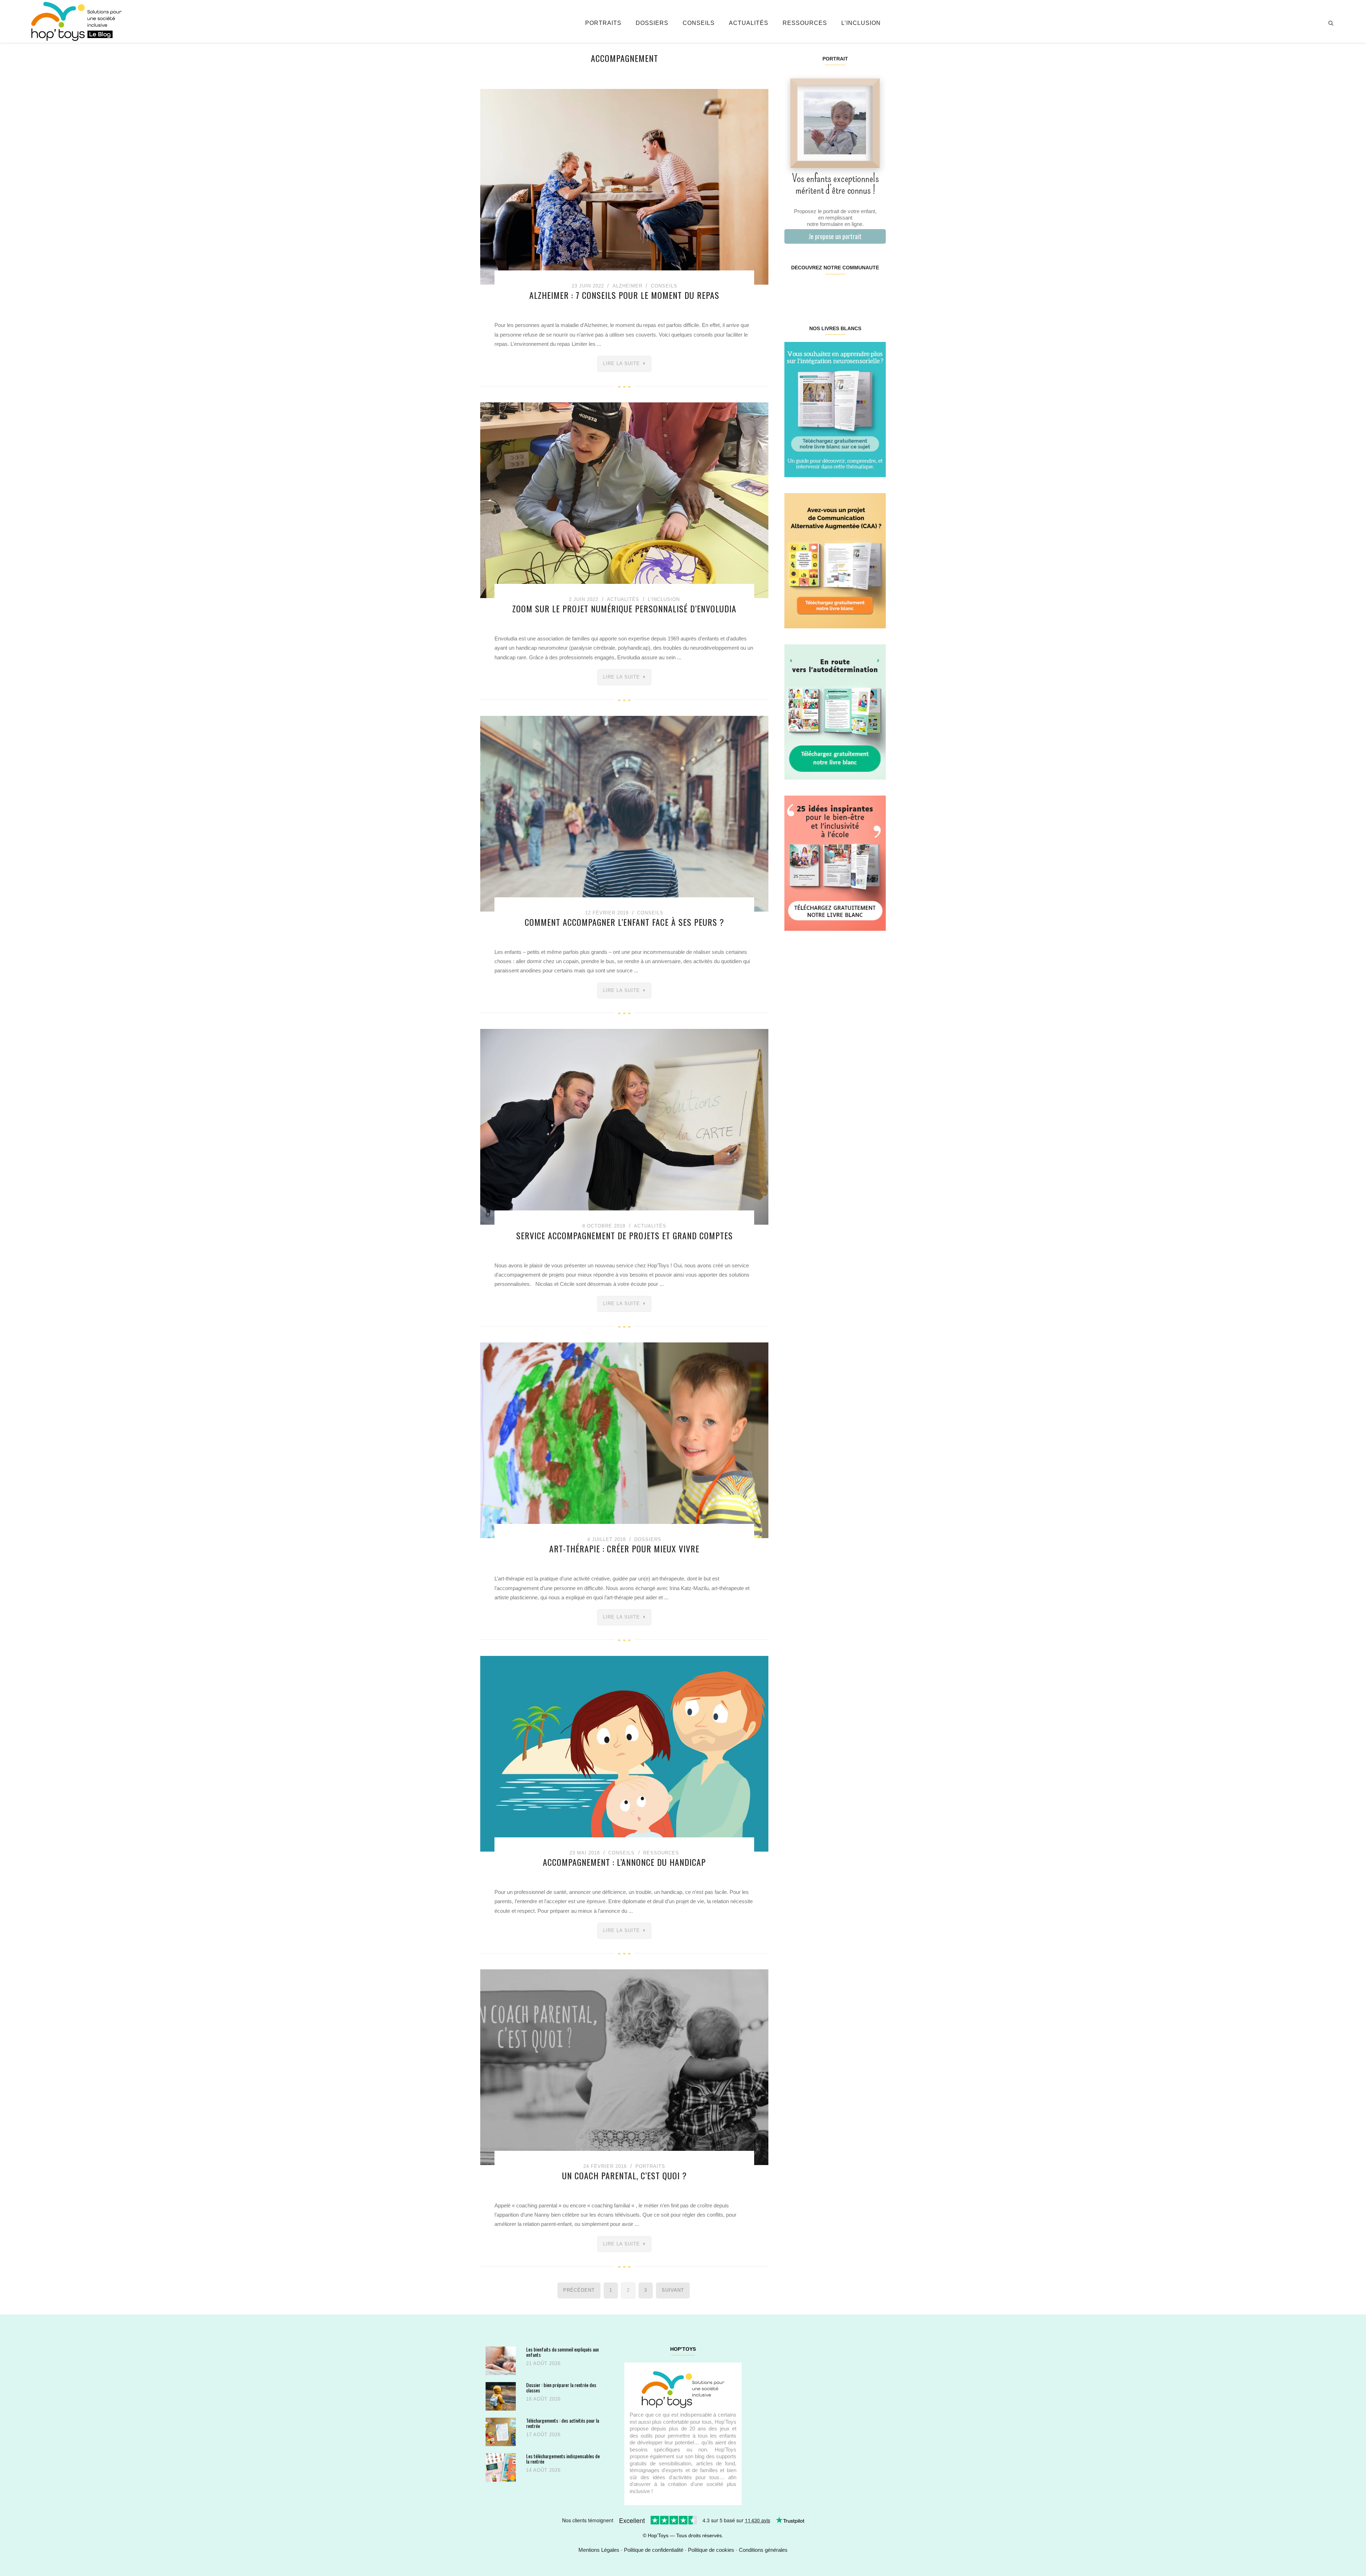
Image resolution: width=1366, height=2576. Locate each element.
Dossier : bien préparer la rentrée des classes (561, 2388)
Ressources (805, 23)
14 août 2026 (543, 2470)
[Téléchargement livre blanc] (835, 409)
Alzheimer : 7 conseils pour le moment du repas (624, 295)
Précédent (579, 2290)
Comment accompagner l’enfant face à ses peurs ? (624, 922)
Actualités (749, 23)
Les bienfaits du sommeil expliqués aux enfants (562, 2352)
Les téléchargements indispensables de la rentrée (563, 2459)
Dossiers (652, 23)
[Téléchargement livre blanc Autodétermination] (835, 711)
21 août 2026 (543, 2363)
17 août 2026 (543, 2435)
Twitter (877, 290)
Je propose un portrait (835, 236)
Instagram (809, 290)
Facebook (793, 290)
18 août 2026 (543, 2399)
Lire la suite (621, 363)
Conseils (699, 23)
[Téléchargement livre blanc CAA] (835, 560)
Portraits (603, 23)
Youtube (860, 290)
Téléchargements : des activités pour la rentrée (563, 2423)
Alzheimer (628, 286)
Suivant (673, 2290)
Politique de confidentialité (654, 2550)
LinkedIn (843, 290)
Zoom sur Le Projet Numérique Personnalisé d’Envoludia (624, 608)
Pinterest (827, 290)
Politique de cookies (711, 2550)
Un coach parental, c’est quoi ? (624, 2175)
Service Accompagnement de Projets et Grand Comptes (624, 1235)
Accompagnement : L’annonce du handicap (624, 1862)
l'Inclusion (664, 599)
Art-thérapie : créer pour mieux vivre (624, 1548)
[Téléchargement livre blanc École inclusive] (835, 863)
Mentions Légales (599, 2550)
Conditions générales (763, 2550)
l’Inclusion (861, 23)
